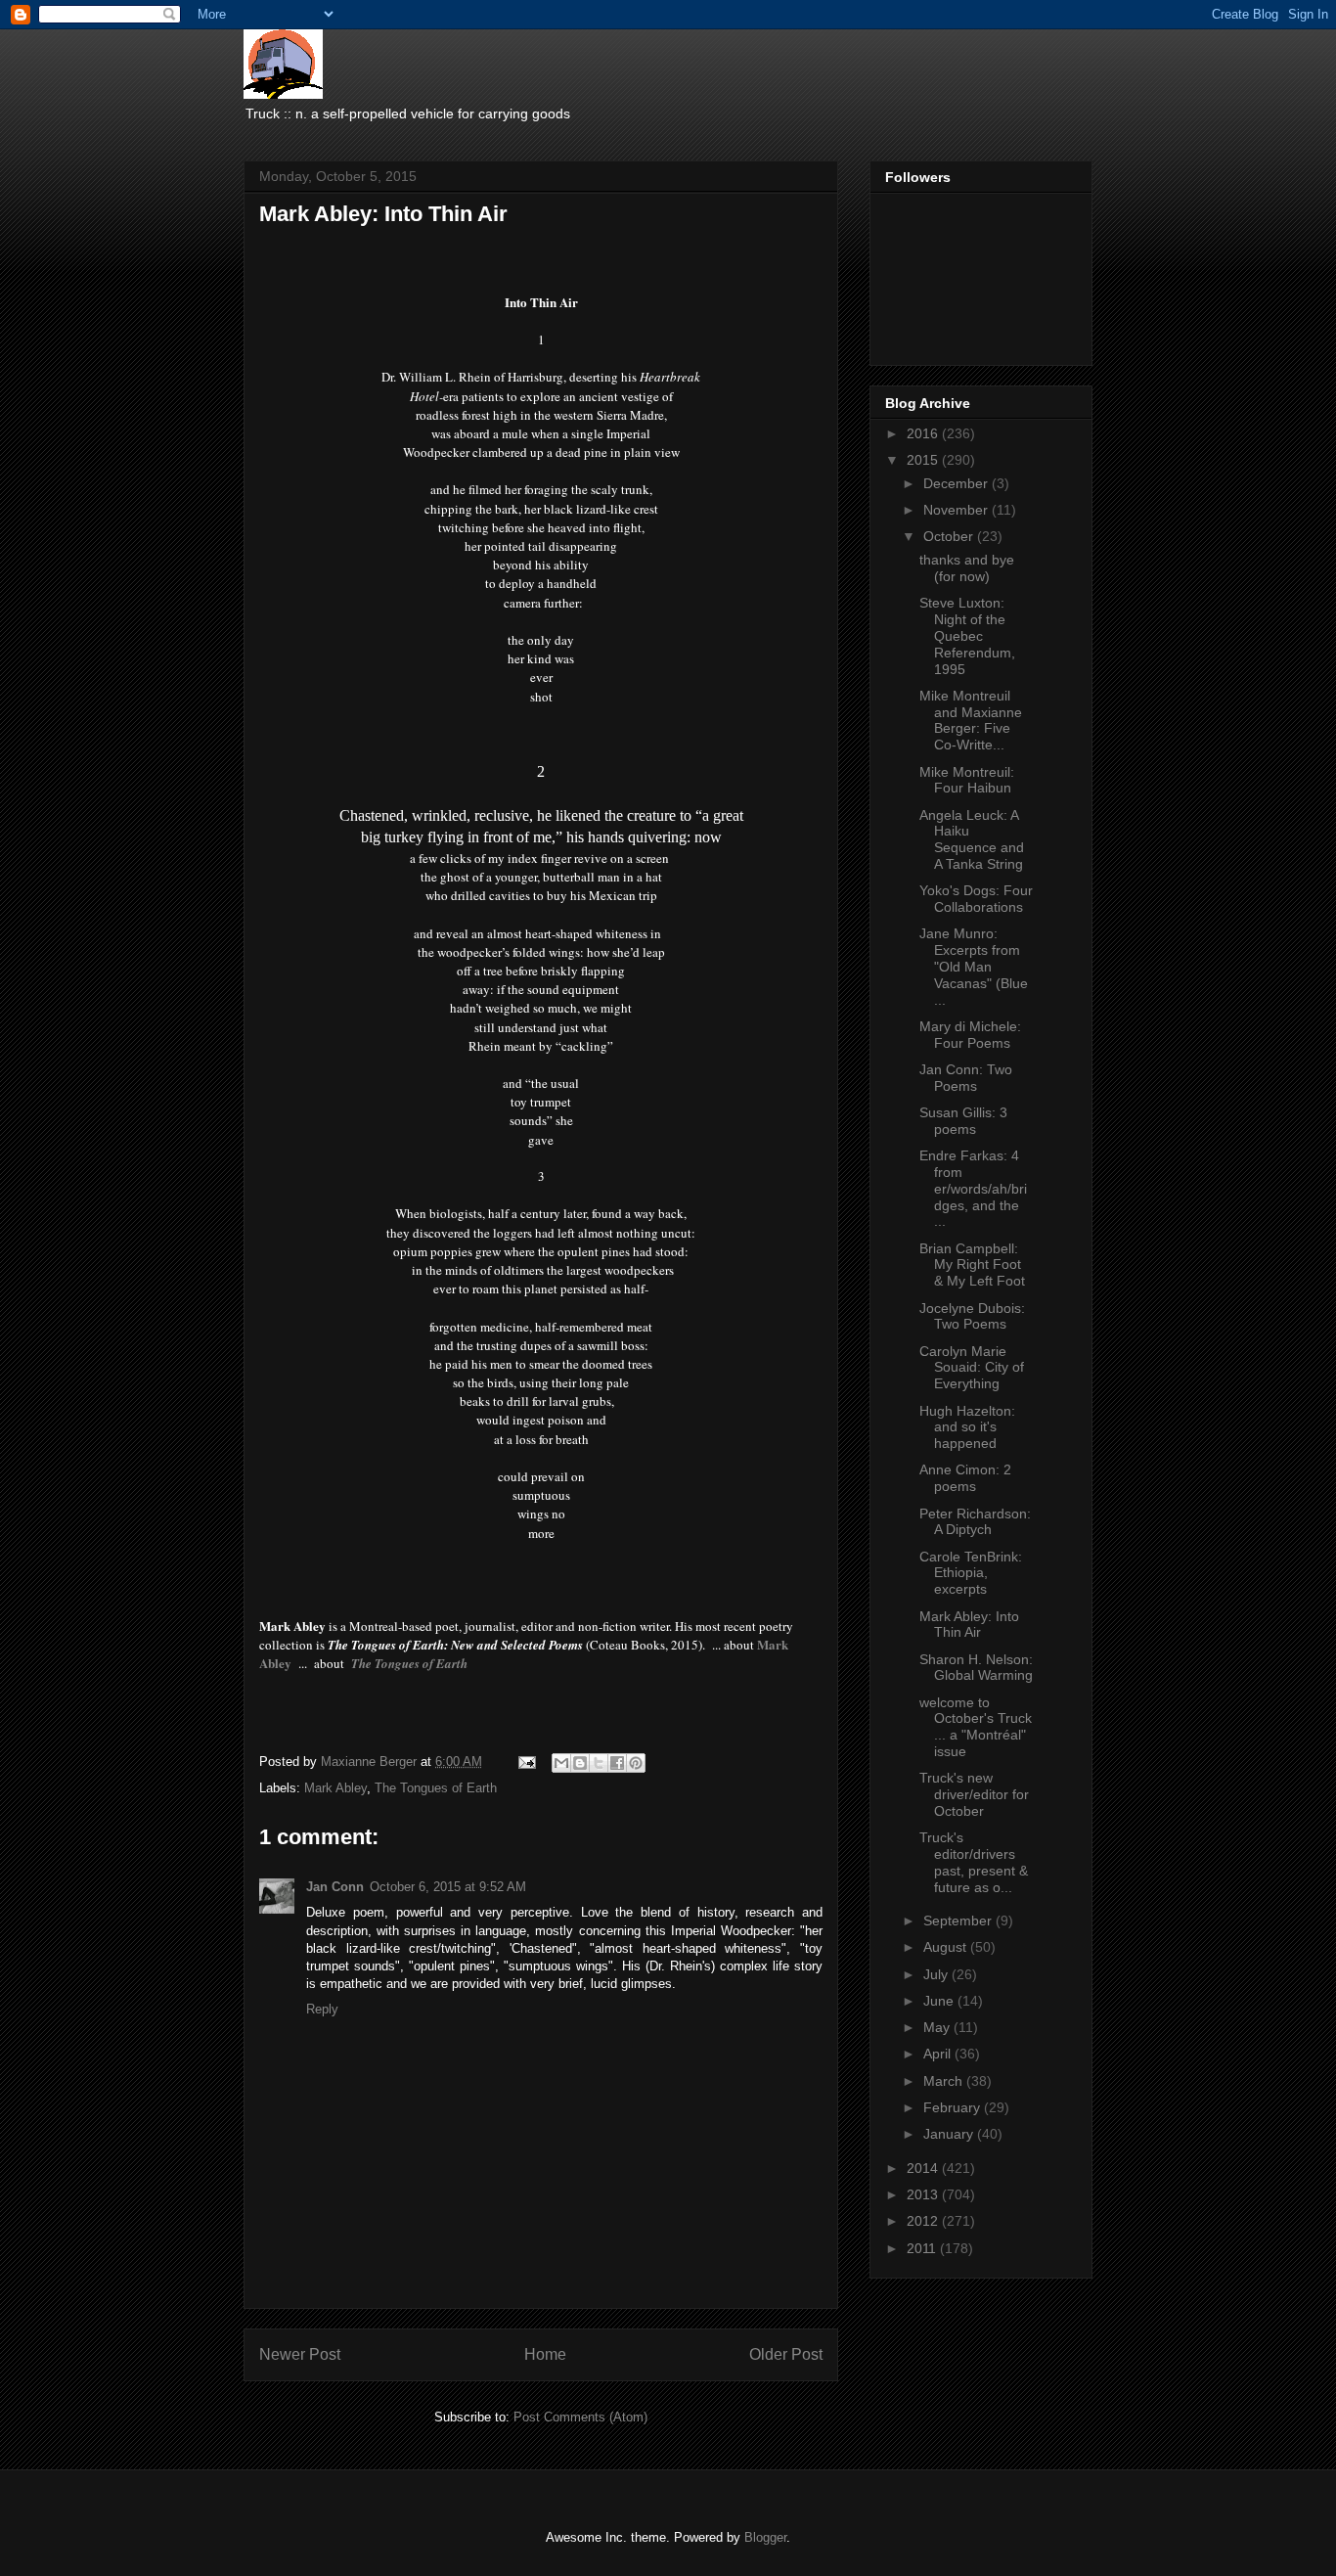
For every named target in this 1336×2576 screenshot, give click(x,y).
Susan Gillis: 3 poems (963, 1121)
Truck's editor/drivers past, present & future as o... (974, 1862)
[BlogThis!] (580, 1763)
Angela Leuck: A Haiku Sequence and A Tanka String (972, 839)
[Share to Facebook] (617, 1763)
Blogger (765, 2537)
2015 (924, 460)
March (945, 2081)
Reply (322, 2009)
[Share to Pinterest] (636, 1763)
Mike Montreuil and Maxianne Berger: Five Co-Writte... (971, 720)
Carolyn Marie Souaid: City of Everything (972, 1368)
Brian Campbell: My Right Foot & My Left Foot (972, 1265)
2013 (924, 2194)
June (940, 2001)
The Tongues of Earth (436, 1788)
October (950, 536)
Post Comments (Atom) (580, 2417)
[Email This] (561, 1763)
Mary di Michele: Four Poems (970, 1035)
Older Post (786, 2354)
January (950, 2134)
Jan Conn (335, 1887)
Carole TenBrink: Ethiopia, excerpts (971, 1573)
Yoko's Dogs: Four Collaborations (976, 899)
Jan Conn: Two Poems (966, 1078)
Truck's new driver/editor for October (974, 1794)
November (957, 510)
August (947, 1947)
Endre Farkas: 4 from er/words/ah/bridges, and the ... (973, 1188)
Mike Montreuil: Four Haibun (967, 780)
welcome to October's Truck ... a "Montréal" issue (976, 1727)
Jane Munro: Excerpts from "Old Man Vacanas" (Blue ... (974, 966)
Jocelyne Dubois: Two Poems (972, 1316)
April (939, 2054)
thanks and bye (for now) (967, 568)
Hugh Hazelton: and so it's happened (967, 1427)
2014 (924, 2168)
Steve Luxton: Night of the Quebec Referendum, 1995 (967, 635)
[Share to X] (599, 1763)
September (959, 1921)
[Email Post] (526, 1762)
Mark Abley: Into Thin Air (969, 1625)
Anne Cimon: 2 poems (965, 1478)
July (937, 1974)
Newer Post (300, 2354)
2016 (924, 433)
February (954, 2107)
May (938, 2027)
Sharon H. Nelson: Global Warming (976, 1668)
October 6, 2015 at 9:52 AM (448, 1887)
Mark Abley (335, 1788)
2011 (923, 2248)
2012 (924, 2221)
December (957, 483)
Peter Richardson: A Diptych (975, 1522)
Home (545, 2354)
